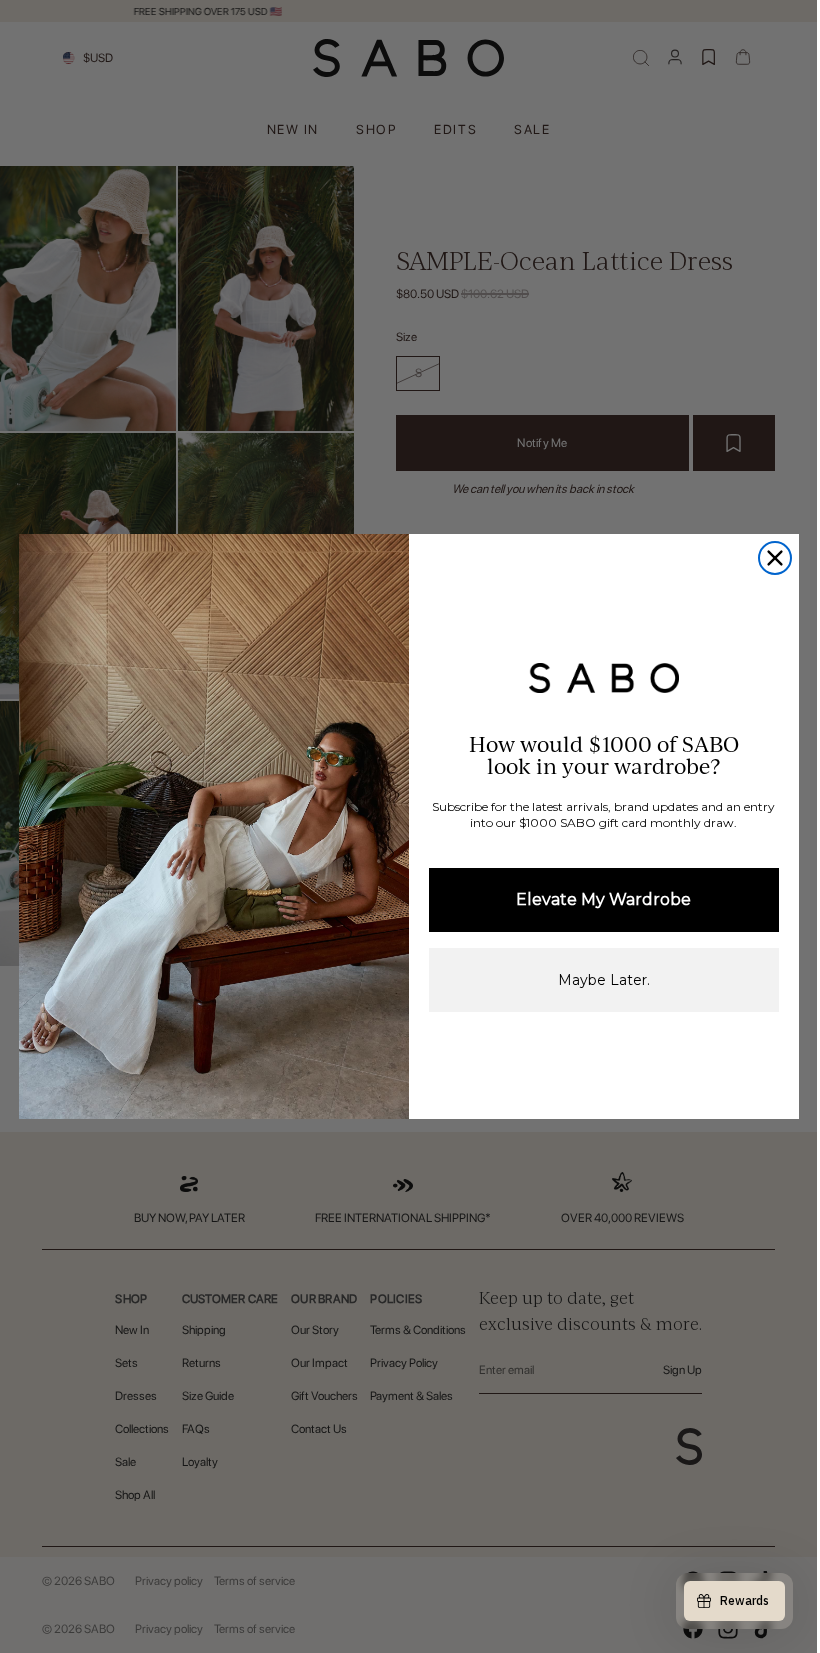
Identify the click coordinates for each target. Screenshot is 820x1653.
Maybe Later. (604, 980)
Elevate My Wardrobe (603, 899)
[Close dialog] (775, 558)
